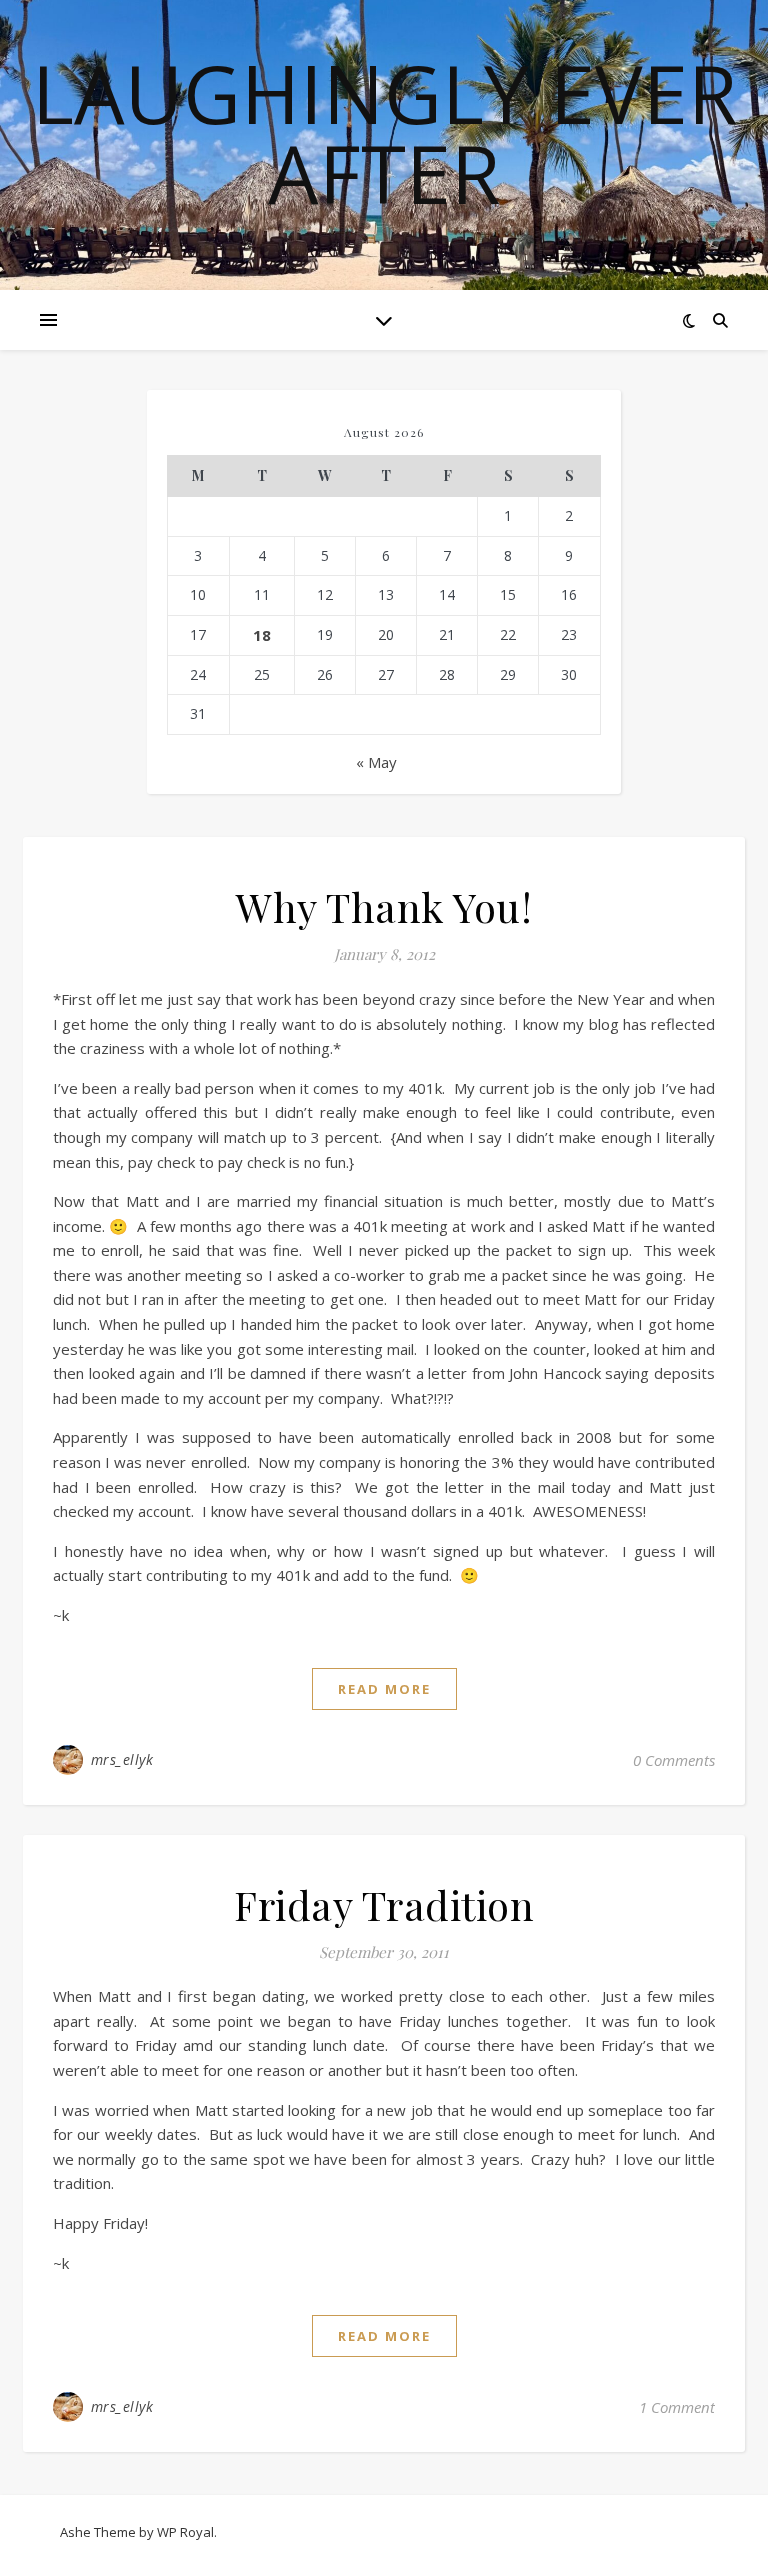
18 (262, 635)
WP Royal (185, 2532)
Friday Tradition (384, 1904)
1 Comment (677, 2407)
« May (376, 762)
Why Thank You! (384, 906)
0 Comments (674, 1760)
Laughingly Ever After (384, 133)
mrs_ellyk (122, 1759)
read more (384, 1689)
